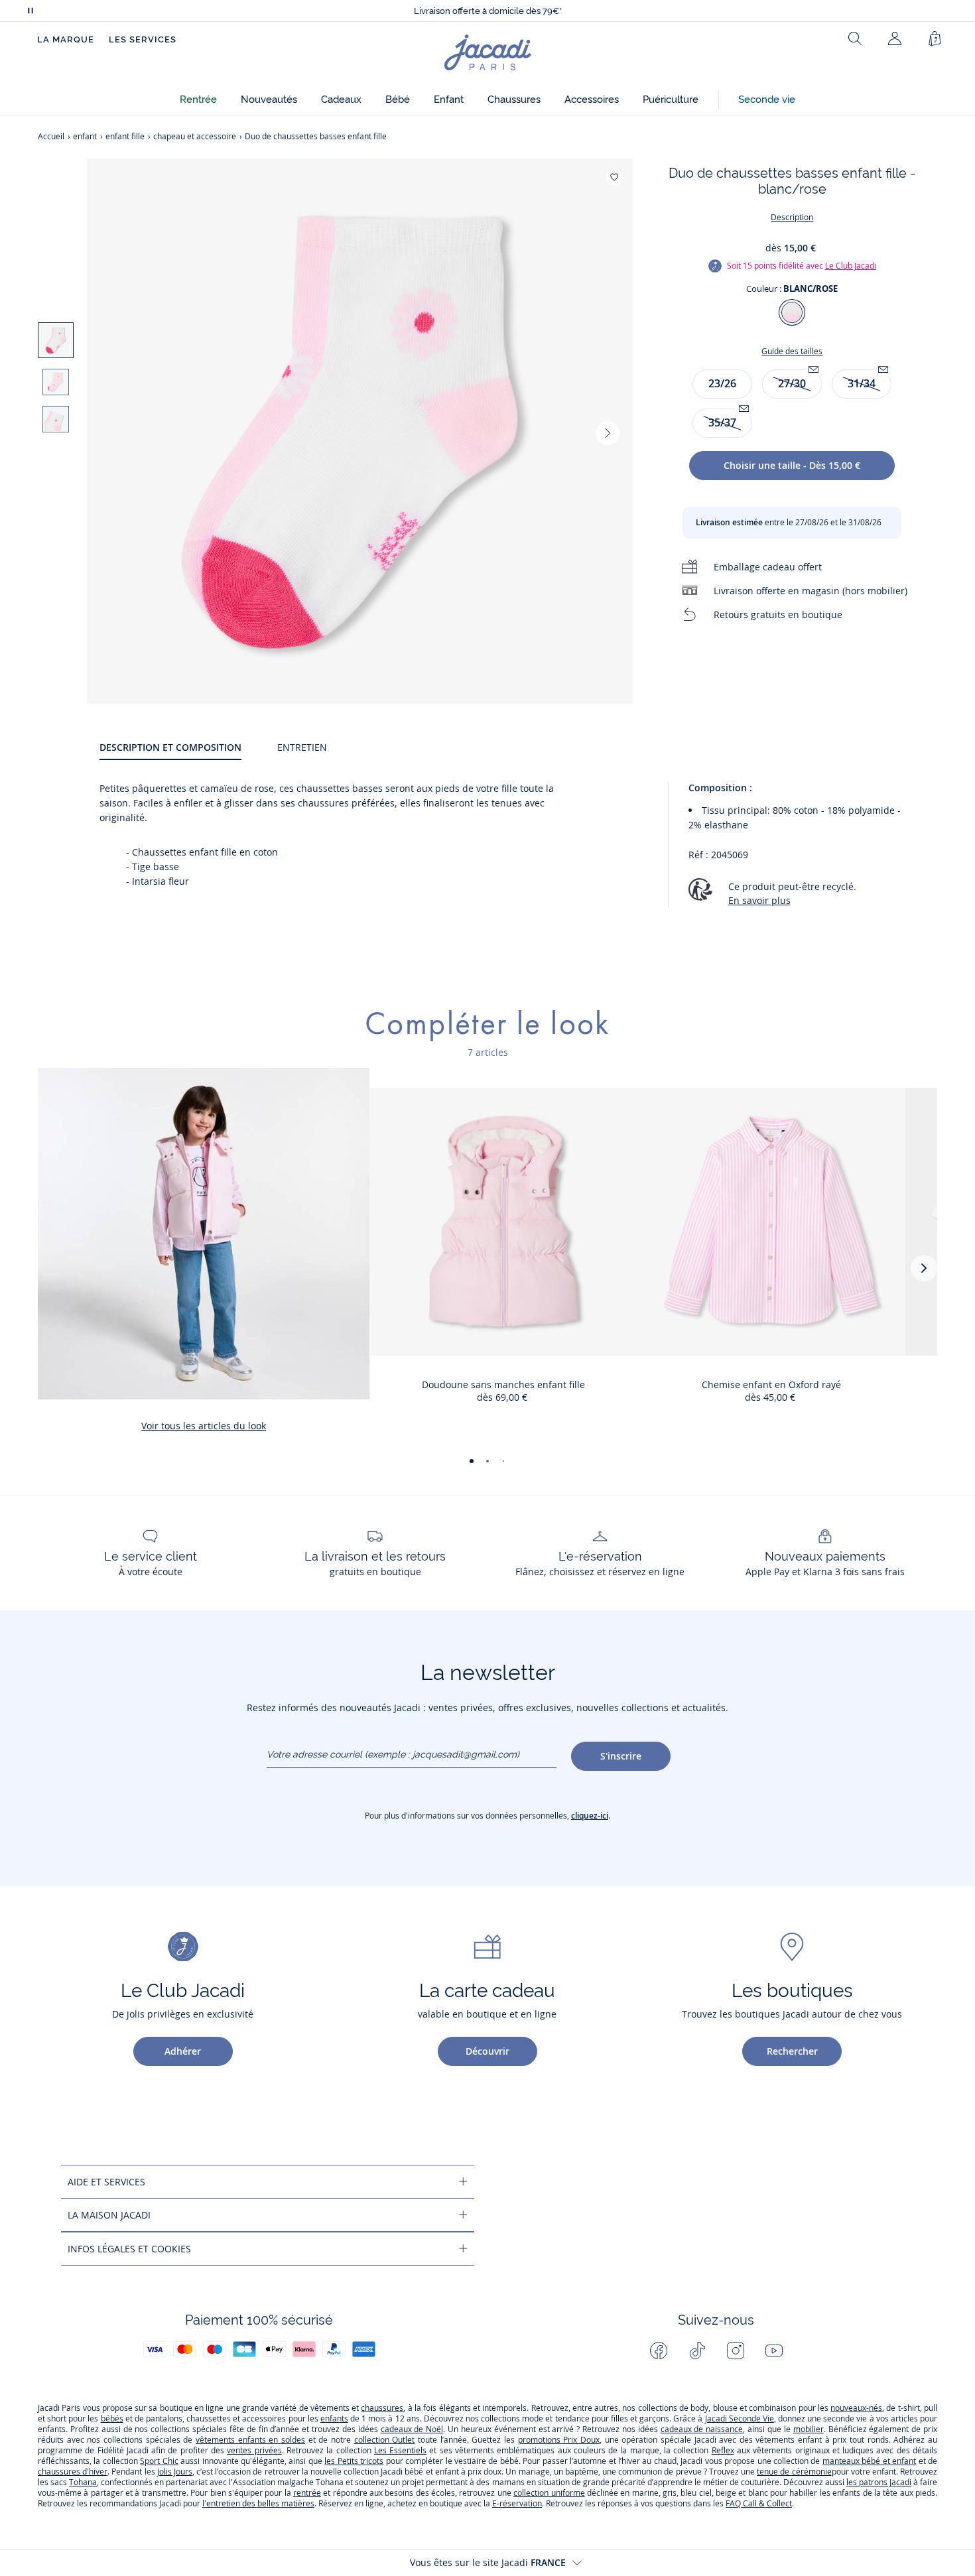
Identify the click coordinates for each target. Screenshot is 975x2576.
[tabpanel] (518, 850)
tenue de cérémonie (794, 2472)
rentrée (307, 2493)
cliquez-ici (590, 1816)
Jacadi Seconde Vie (738, 2418)
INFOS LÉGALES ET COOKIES (129, 2249)
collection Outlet (385, 2440)
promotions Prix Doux (559, 2440)
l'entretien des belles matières (258, 2503)
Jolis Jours (175, 2472)
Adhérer (183, 2051)
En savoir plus (759, 900)
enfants (334, 2418)
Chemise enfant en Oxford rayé (771, 1385)
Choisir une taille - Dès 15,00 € (792, 465)
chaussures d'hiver (73, 2472)
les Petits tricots (354, 2461)
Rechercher (792, 2051)
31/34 (862, 383)
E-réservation (517, 2503)
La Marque (66, 39)
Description (792, 217)
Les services (143, 39)
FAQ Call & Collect (759, 2503)
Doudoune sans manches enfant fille (503, 1385)
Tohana (83, 2482)
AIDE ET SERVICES (106, 2182)
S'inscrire (621, 1756)
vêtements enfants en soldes (250, 2440)
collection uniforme (549, 2493)
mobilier (809, 2429)
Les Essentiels (400, 2450)
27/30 (792, 383)
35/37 (722, 422)
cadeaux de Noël (412, 2429)
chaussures (382, 2408)
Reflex (723, 2450)
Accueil (51, 136)
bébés (112, 2418)
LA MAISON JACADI (109, 2215)
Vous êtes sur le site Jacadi (488, 2562)
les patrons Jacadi (879, 2482)
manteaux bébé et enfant (869, 2461)
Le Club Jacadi (851, 266)
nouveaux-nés (856, 2408)
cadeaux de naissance (702, 2429)
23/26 (722, 383)
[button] (198, 100)
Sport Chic (159, 2461)
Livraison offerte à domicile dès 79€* (488, 11)
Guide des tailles (792, 351)
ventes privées (254, 2450)
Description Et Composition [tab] (170, 747)
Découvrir (487, 2051)
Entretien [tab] (302, 747)
